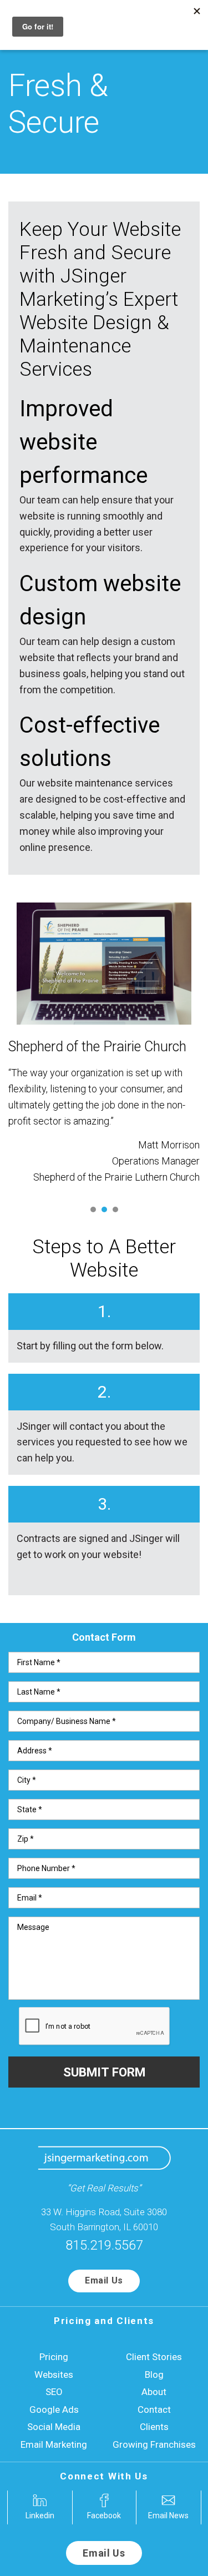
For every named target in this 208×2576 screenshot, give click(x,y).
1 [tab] (93, 1209)
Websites (54, 2375)
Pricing (54, 2357)
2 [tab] (104, 1209)
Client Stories (154, 2357)
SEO (54, 2392)
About (154, 2392)
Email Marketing (54, 2444)
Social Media (54, 2427)
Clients (154, 2427)
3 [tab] (115, 1209)
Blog (154, 2375)
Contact (154, 2409)
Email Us (104, 2280)
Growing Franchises (154, 2444)
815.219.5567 (104, 2245)
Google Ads (54, 2409)
